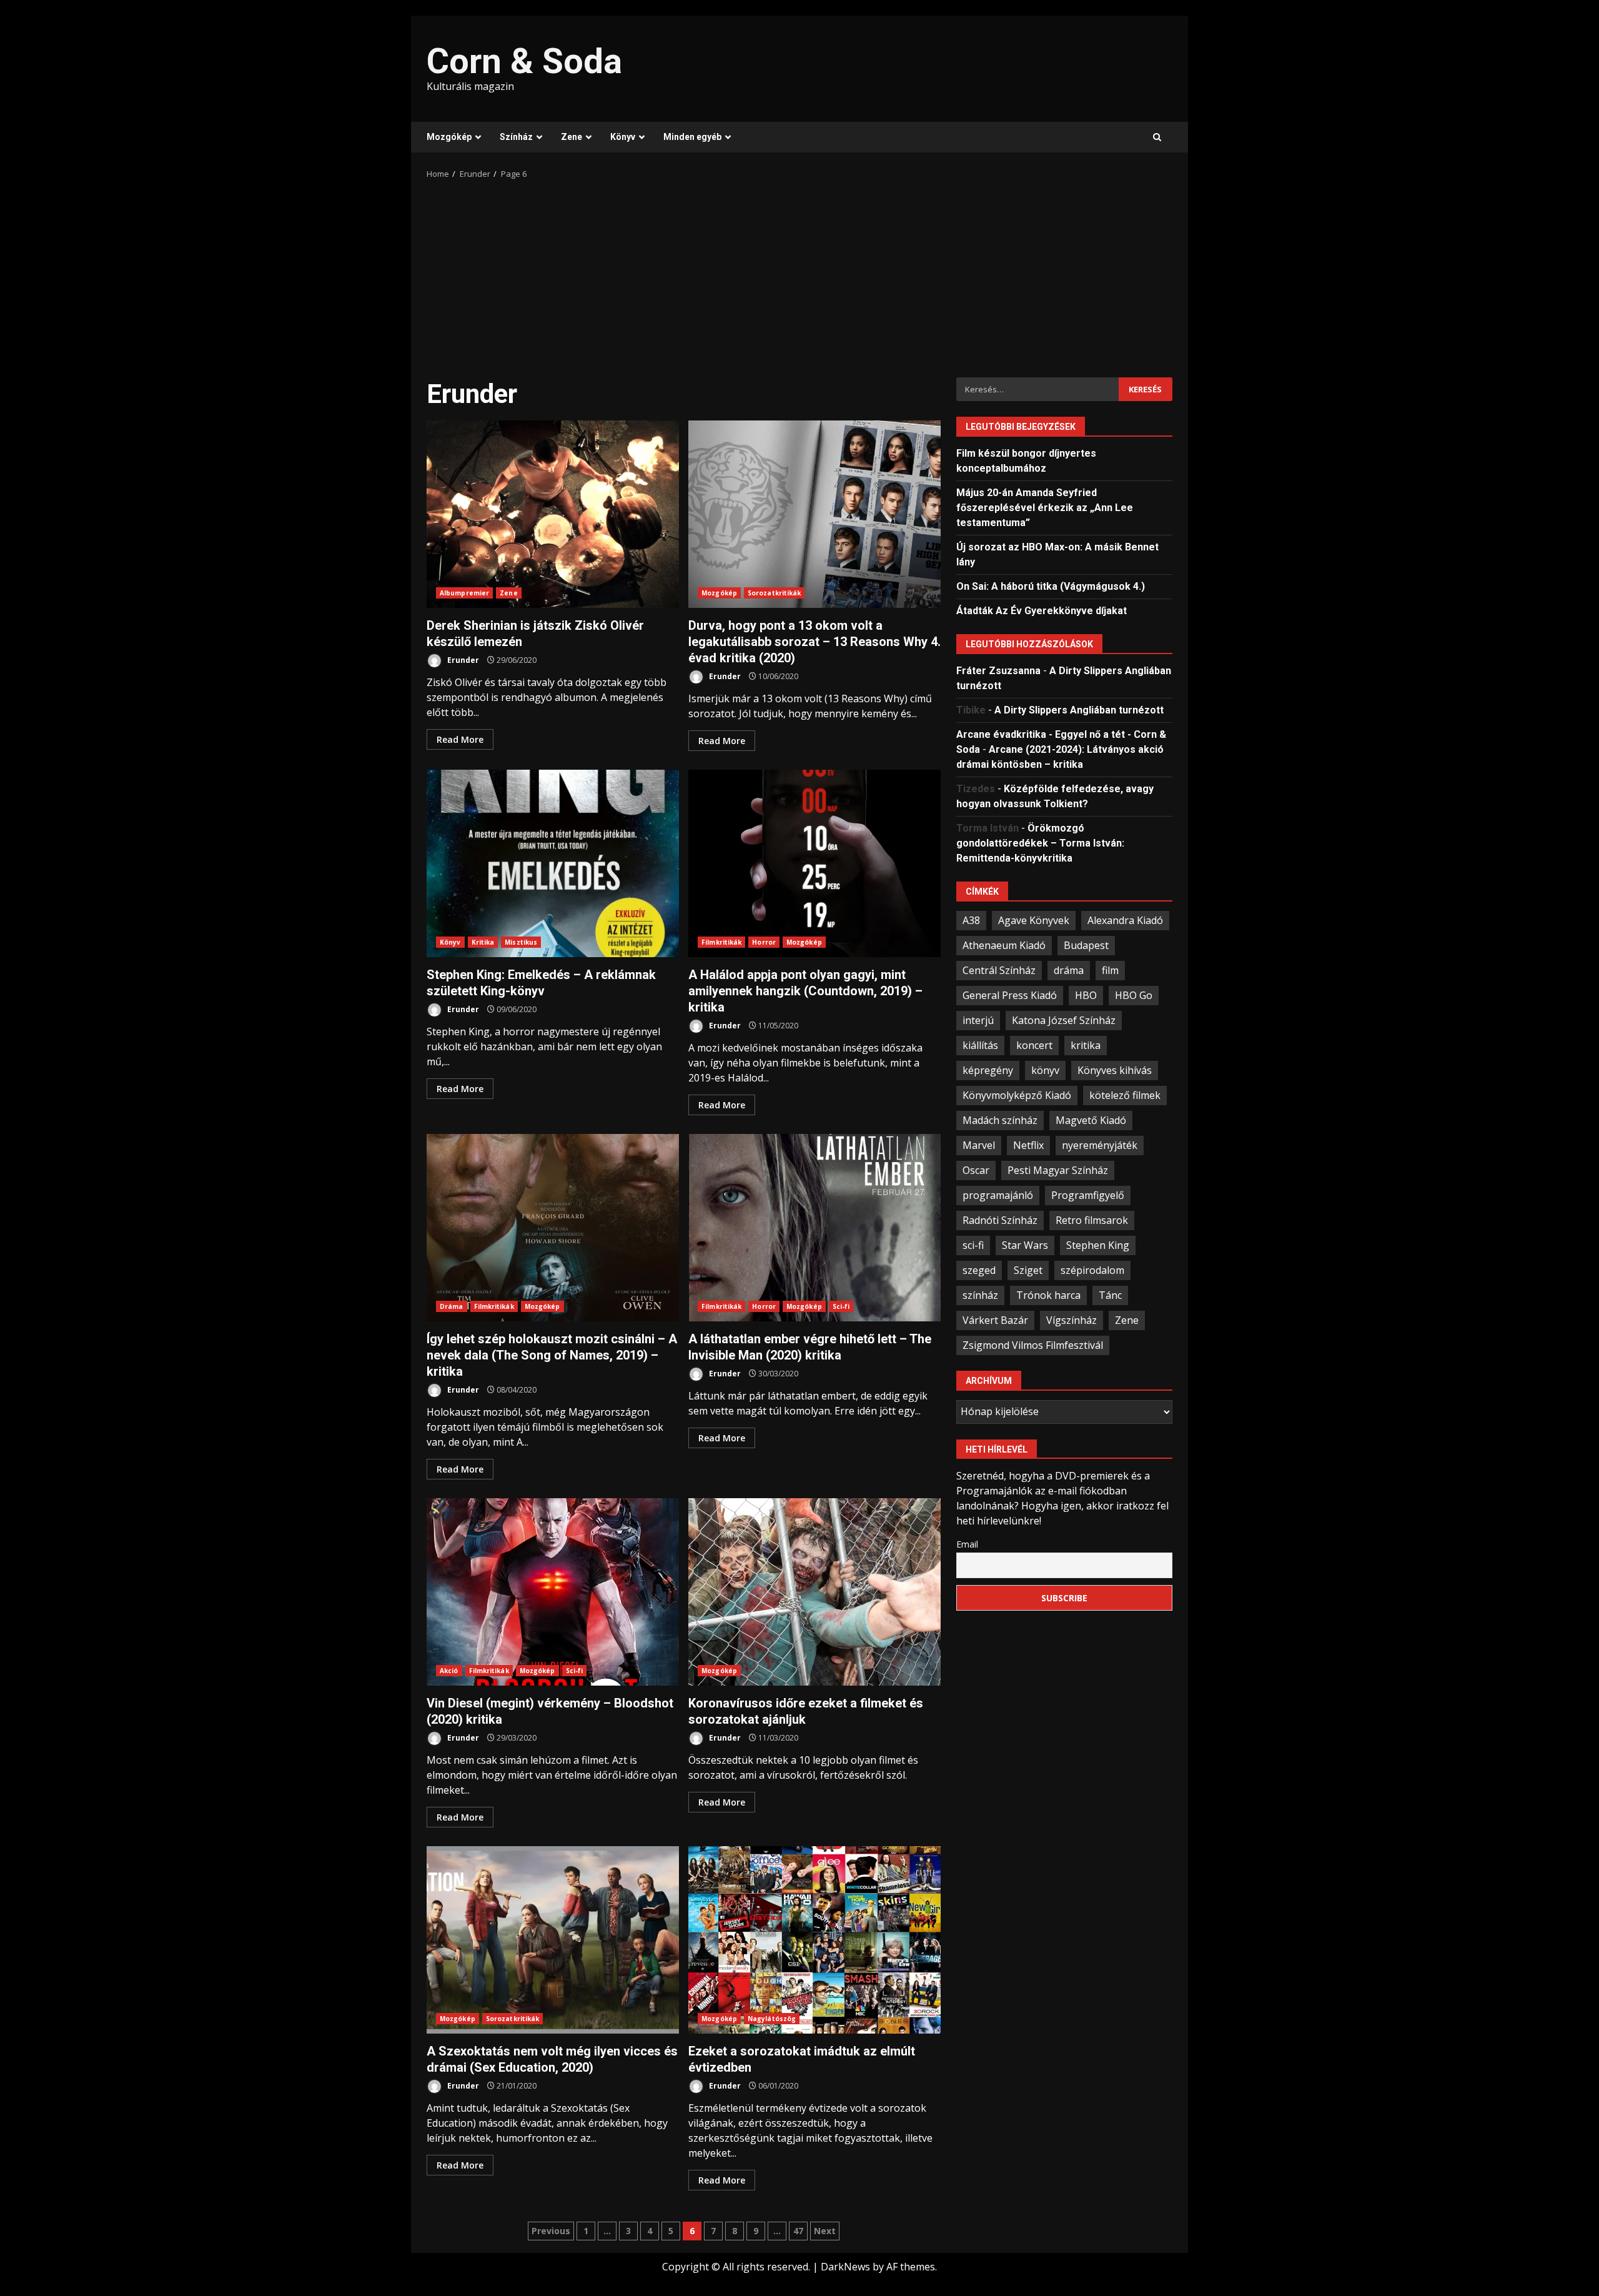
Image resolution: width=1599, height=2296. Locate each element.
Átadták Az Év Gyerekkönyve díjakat (1042, 610)
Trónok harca (1048, 1295)
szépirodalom (1092, 1270)
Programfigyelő (1088, 1195)
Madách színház (1000, 1120)
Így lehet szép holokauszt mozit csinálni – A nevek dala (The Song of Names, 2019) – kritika (553, 1228)
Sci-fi (841, 1306)
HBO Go (1134, 995)
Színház (516, 137)
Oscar (976, 1170)
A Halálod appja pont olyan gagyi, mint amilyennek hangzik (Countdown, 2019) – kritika (814, 863)
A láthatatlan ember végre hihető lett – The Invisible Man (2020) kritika (814, 1228)
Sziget (1028, 1270)
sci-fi (973, 1245)
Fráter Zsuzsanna (998, 670)
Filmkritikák (721, 942)
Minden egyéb (692, 137)
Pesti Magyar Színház (1058, 1170)
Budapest (1086, 945)
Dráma (452, 1306)
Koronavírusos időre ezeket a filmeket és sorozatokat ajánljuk (814, 1592)
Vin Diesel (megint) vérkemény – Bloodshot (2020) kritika (553, 1592)
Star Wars (1025, 1245)
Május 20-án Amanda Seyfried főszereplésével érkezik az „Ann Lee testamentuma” (1045, 507)
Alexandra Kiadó (1125, 920)
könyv (1045, 1070)
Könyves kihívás (1115, 1070)
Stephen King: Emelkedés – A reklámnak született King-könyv (553, 863)
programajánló (998, 1195)
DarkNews (845, 2267)
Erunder (462, 660)
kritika (1086, 1045)
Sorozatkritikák (775, 593)
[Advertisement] (799, 274)
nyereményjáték (1100, 1145)
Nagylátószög (772, 2019)
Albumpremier (464, 593)
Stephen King (1098, 1245)
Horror (764, 942)
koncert (1034, 1045)
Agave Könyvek (1034, 920)
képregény (988, 1070)
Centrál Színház (999, 970)
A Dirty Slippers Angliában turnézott (1079, 709)
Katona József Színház (1064, 1020)
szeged (979, 1270)
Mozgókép (449, 137)
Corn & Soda (524, 61)
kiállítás (980, 1045)
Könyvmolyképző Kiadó (1017, 1095)
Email (967, 1543)
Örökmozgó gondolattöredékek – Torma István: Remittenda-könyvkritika (1040, 842)
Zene (572, 137)
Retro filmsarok (1092, 1220)
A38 (971, 920)
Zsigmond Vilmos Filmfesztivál (1033, 1344)
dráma (1069, 970)
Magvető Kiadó (1091, 1120)
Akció (449, 1671)
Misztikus (521, 942)
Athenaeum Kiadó (1004, 945)
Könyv (623, 137)
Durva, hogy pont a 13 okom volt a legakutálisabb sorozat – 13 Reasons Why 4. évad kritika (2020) (814, 514)
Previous (551, 2231)
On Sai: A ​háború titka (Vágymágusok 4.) (1051, 586)
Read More (460, 739)
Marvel (979, 1145)
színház (980, 1295)
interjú (978, 1020)
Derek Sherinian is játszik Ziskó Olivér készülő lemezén (553, 514)
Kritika (483, 942)
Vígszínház (1072, 1319)
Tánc (1110, 1295)
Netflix (1028, 1145)
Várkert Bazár (995, 1319)
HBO (1086, 995)
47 (798, 2231)
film (1110, 970)
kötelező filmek (1125, 1095)
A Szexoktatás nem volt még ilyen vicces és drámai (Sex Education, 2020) (553, 1940)
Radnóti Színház (1000, 1220)
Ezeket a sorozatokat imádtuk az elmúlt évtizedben (814, 1940)
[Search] (1157, 137)
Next (825, 2231)
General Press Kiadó (1010, 995)
